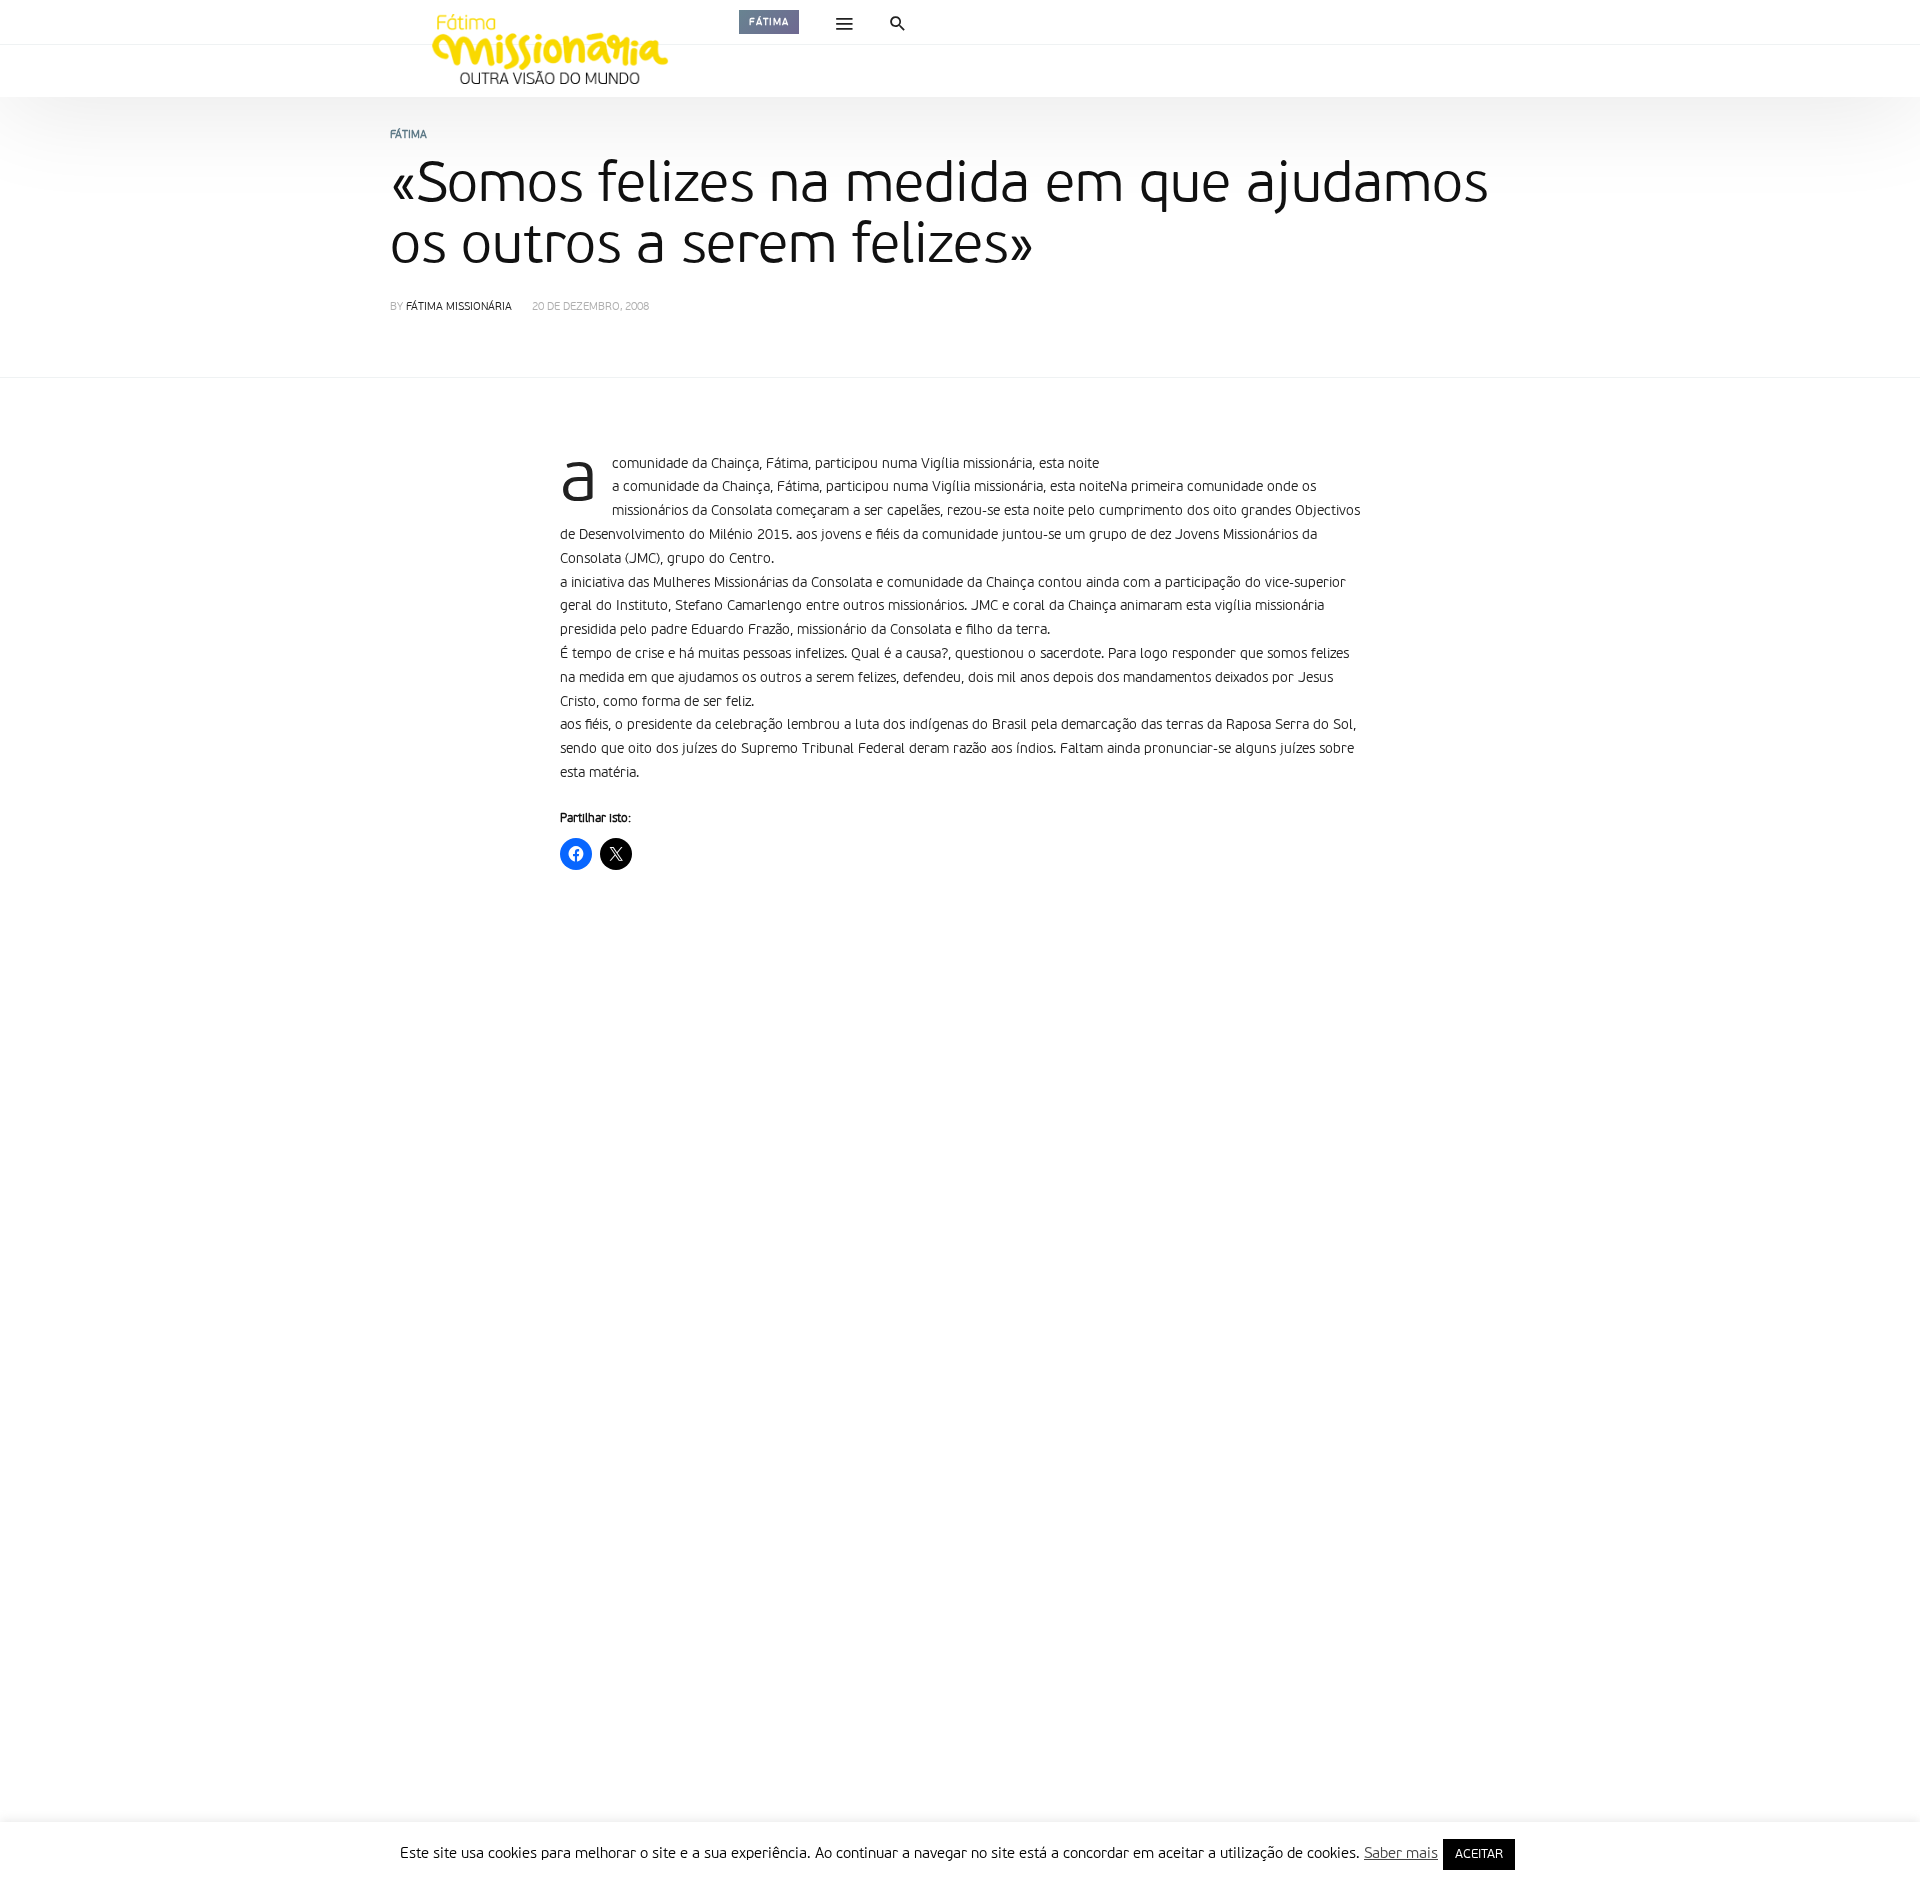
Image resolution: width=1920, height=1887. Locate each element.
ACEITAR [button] (1479, 1854)
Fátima (769, 22)
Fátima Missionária (459, 307)
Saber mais (1401, 1853)
